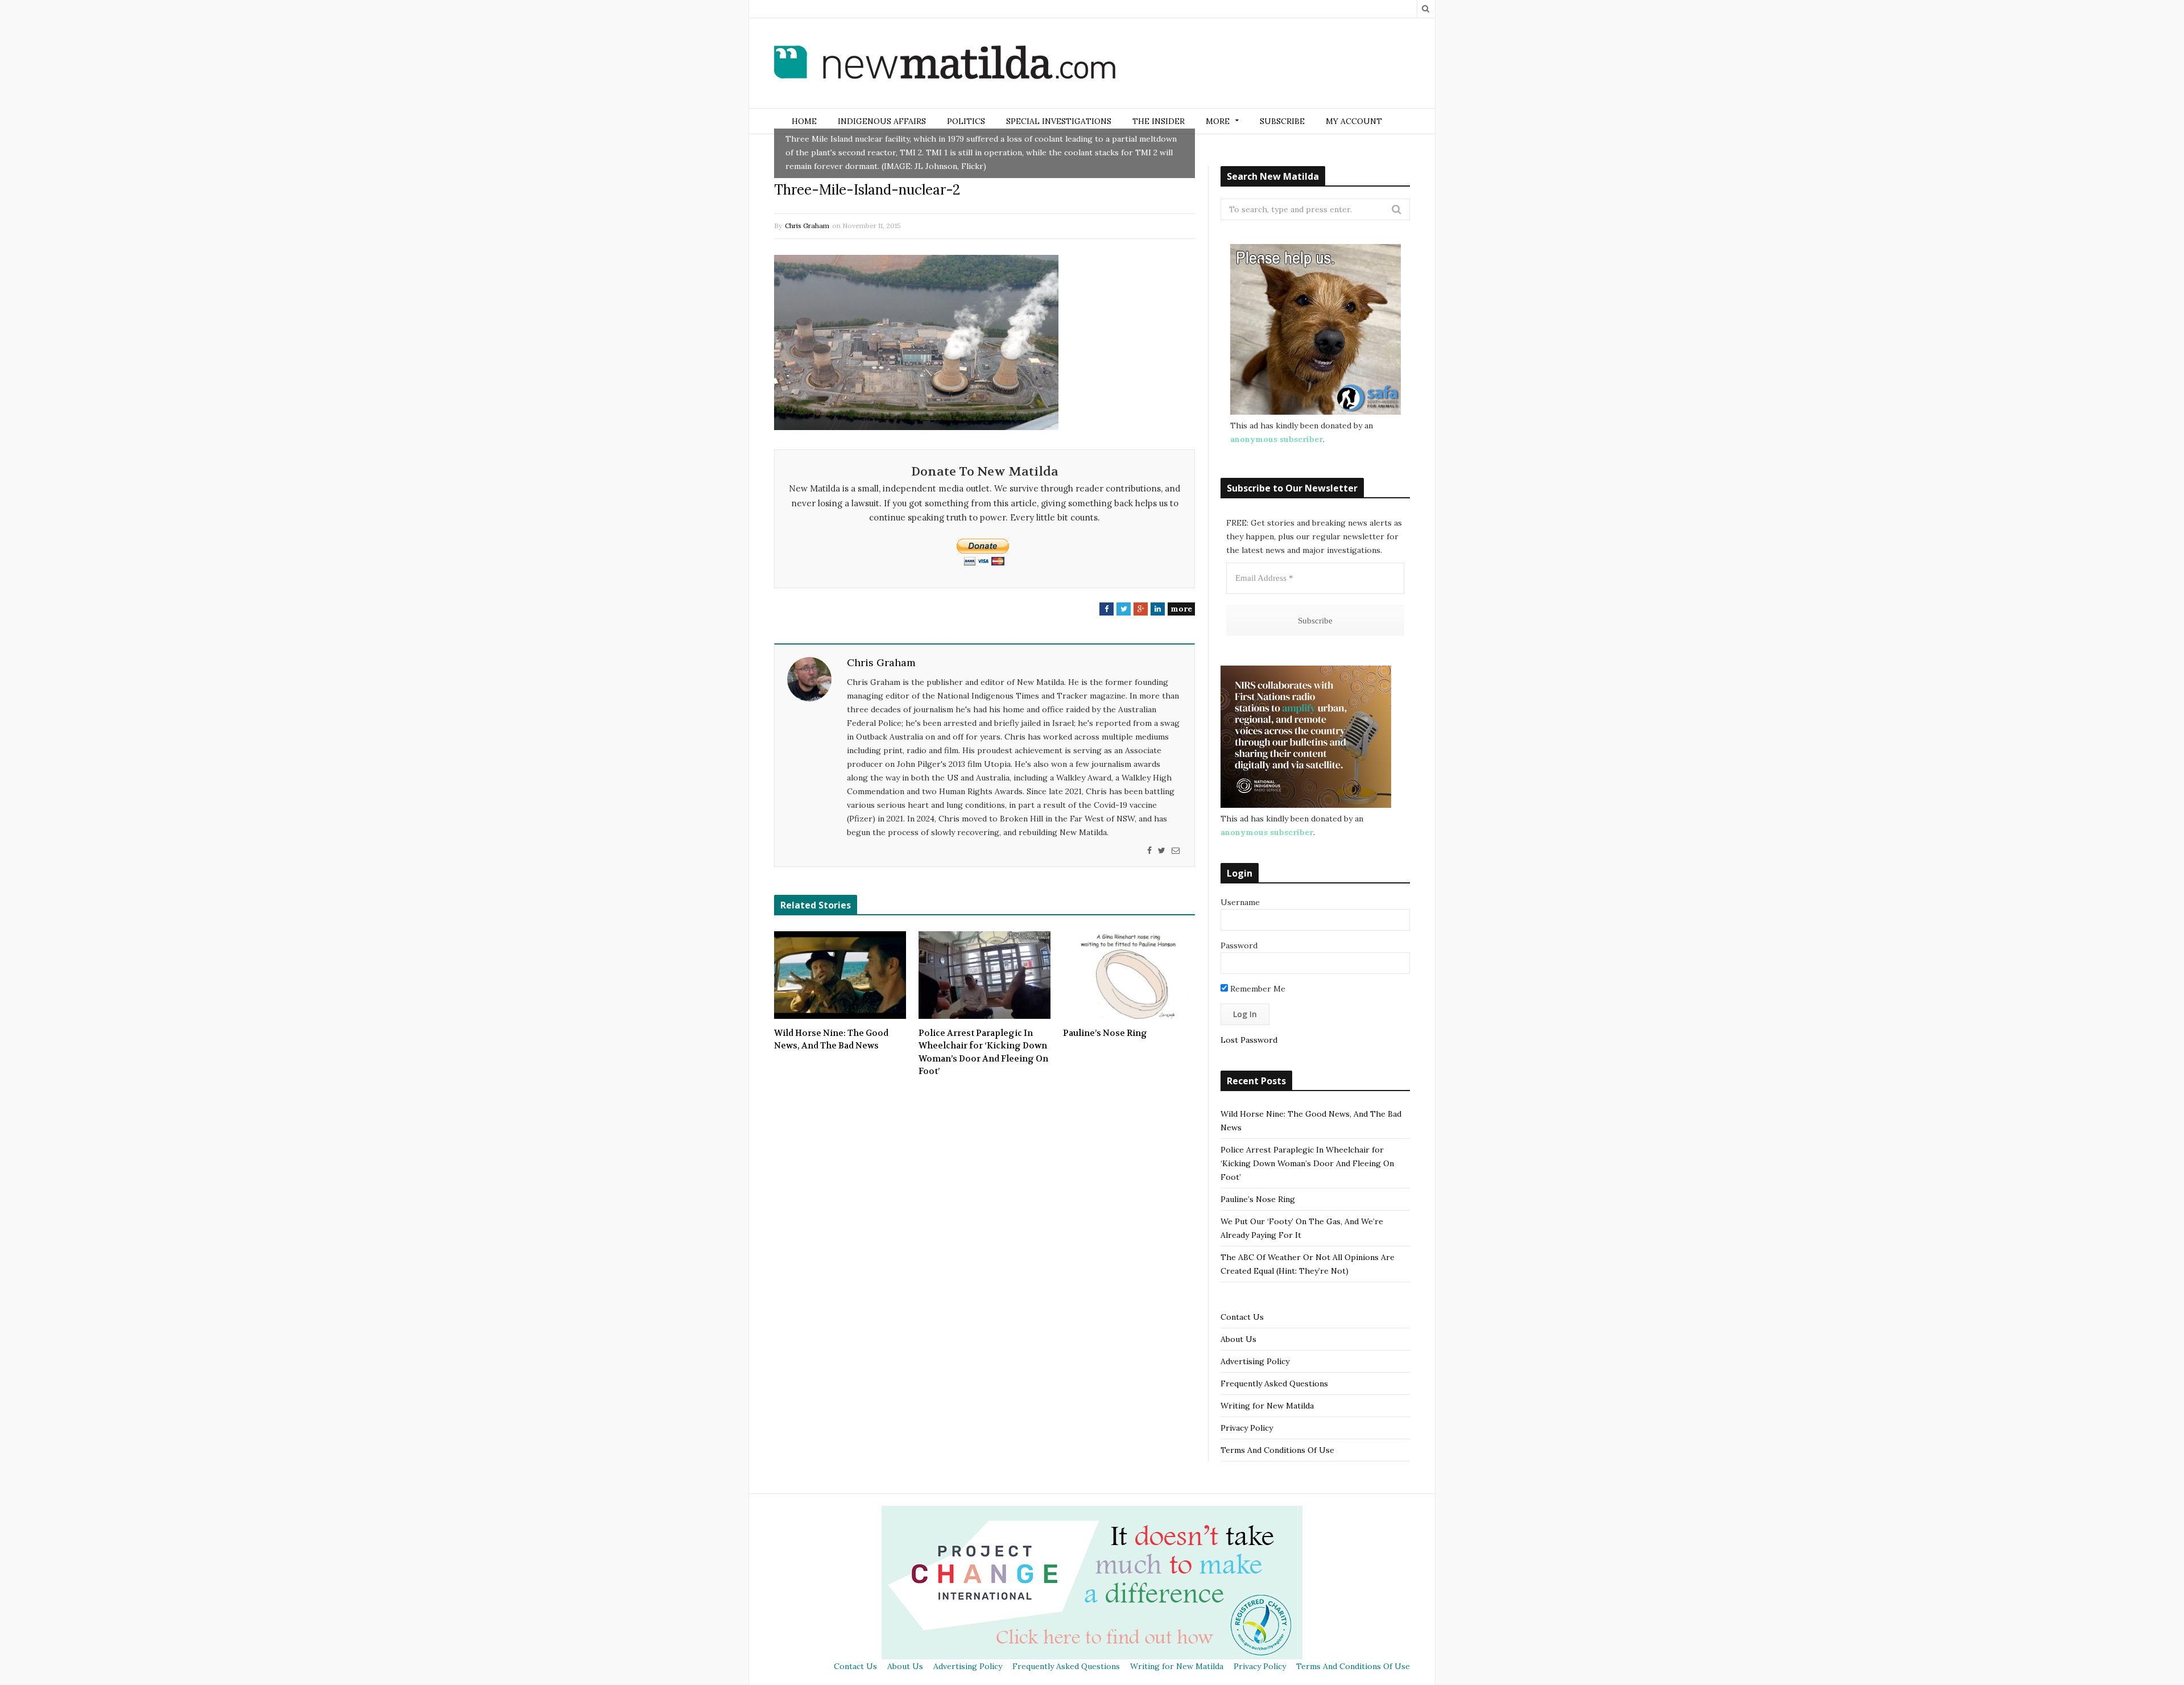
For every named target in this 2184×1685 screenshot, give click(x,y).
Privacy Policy (1247, 1428)
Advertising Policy (1255, 1361)
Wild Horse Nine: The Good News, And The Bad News (831, 1040)
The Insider (1159, 121)
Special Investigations (1059, 121)
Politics (966, 121)
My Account (1354, 121)
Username (1240, 902)
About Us (1238, 1339)
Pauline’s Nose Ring (1105, 1033)
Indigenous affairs (882, 121)
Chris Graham (807, 226)
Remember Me (1257, 989)
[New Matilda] (945, 64)
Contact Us (1242, 1317)
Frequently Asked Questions (1274, 1383)
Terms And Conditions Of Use (1277, 1450)
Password (1239, 945)
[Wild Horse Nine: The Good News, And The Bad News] (840, 975)
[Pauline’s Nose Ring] (1129, 975)
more (1181, 609)
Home (804, 121)
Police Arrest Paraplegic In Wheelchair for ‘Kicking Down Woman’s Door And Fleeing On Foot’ (983, 1052)
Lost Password (1249, 1040)
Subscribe (1282, 121)
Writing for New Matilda (1267, 1406)
